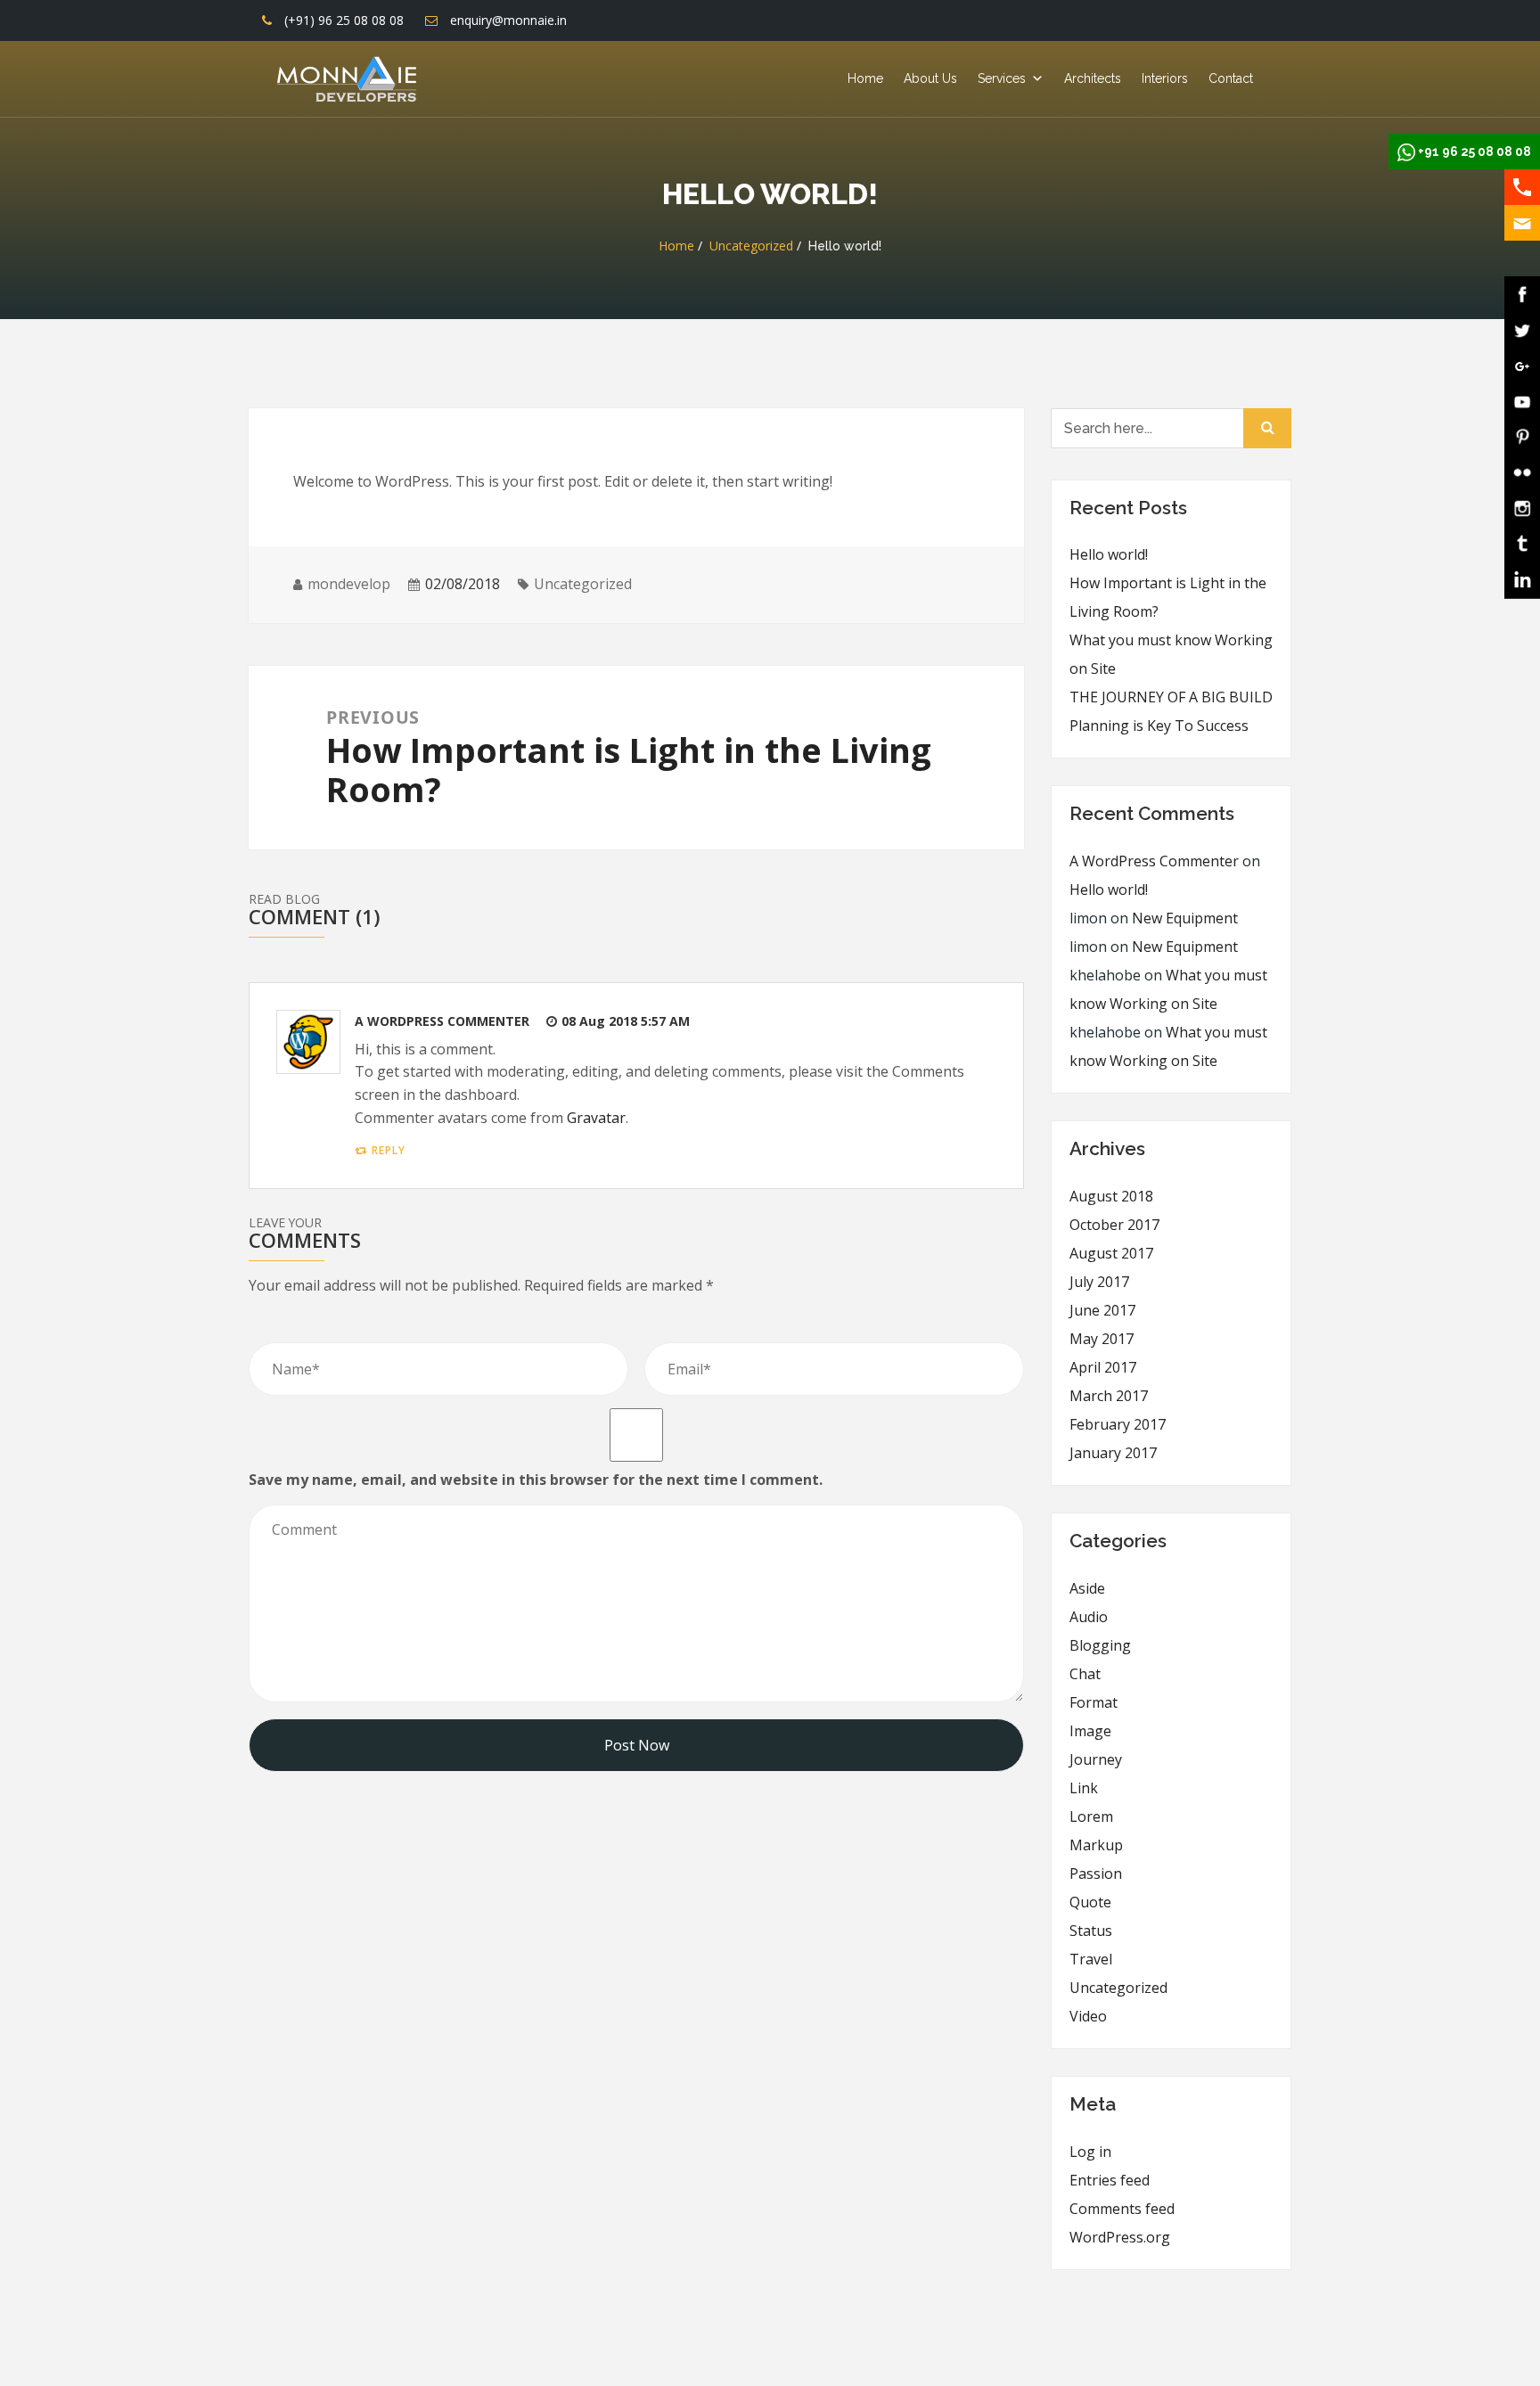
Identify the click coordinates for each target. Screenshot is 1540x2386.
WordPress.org (1120, 2237)
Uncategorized (751, 246)
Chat (1085, 1674)
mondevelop (349, 584)
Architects (1093, 78)
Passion (1096, 1874)
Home (865, 78)
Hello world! (1109, 554)
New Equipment (1185, 918)
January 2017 (1113, 1453)
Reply (389, 1150)
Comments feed (1122, 2209)
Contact (1231, 78)
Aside (1087, 1588)
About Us (930, 78)
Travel (1091, 1959)
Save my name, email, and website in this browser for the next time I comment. (536, 1480)
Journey (1096, 1759)
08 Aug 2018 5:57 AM (626, 1021)
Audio (1089, 1617)
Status (1091, 1931)
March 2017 (1109, 1396)
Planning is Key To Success (1159, 726)
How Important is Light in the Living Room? (1168, 597)
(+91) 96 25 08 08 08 (344, 20)
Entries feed (1110, 2180)
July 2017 (1099, 1282)
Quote (1090, 1902)
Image (1090, 1731)
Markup (1096, 1845)
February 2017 (1118, 1424)
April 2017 (1103, 1367)
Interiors (1165, 78)
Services (1002, 78)
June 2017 (1102, 1310)
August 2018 (1111, 1196)
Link (1084, 1788)
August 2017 (1111, 1253)
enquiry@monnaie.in (508, 20)
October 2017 (1114, 1225)
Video (1088, 2016)
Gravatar (596, 1118)
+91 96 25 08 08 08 (1474, 152)
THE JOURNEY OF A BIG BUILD (1171, 697)
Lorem (1091, 1816)
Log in (1090, 2152)
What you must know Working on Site (1171, 654)
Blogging (1100, 1645)
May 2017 (1102, 1339)
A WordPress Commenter (442, 1021)
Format (1094, 1702)
